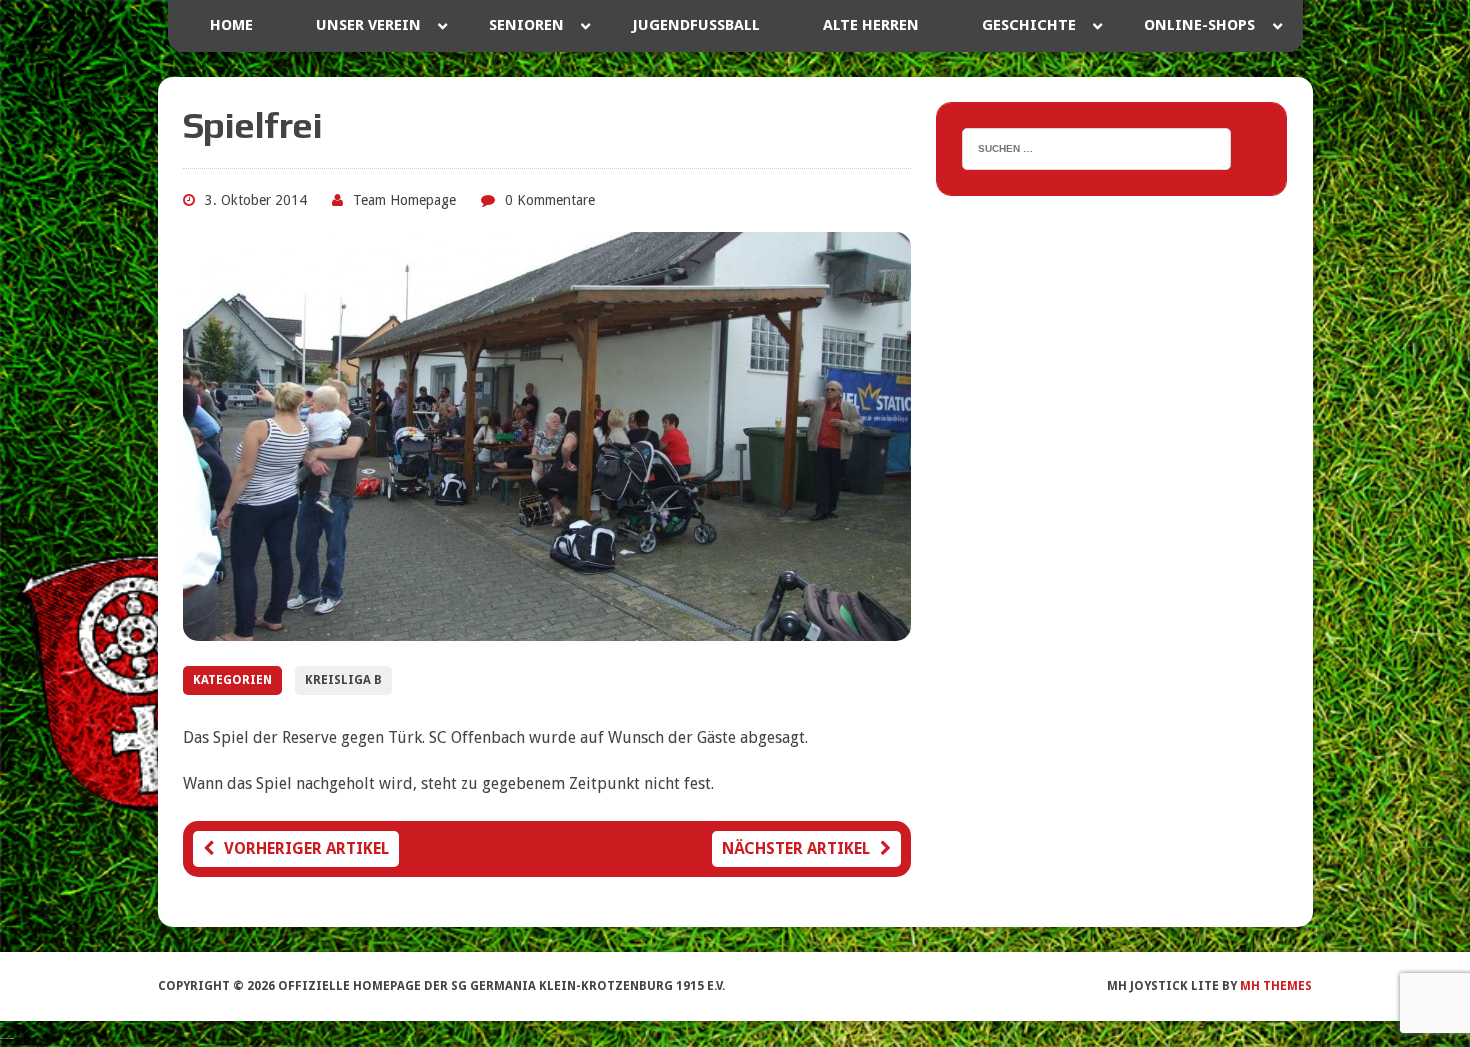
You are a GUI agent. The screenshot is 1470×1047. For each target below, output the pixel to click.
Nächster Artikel (796, 848)
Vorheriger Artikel (306, 848)
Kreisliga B (343, 680)
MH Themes (1276, 986)
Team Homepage (404, 200)
